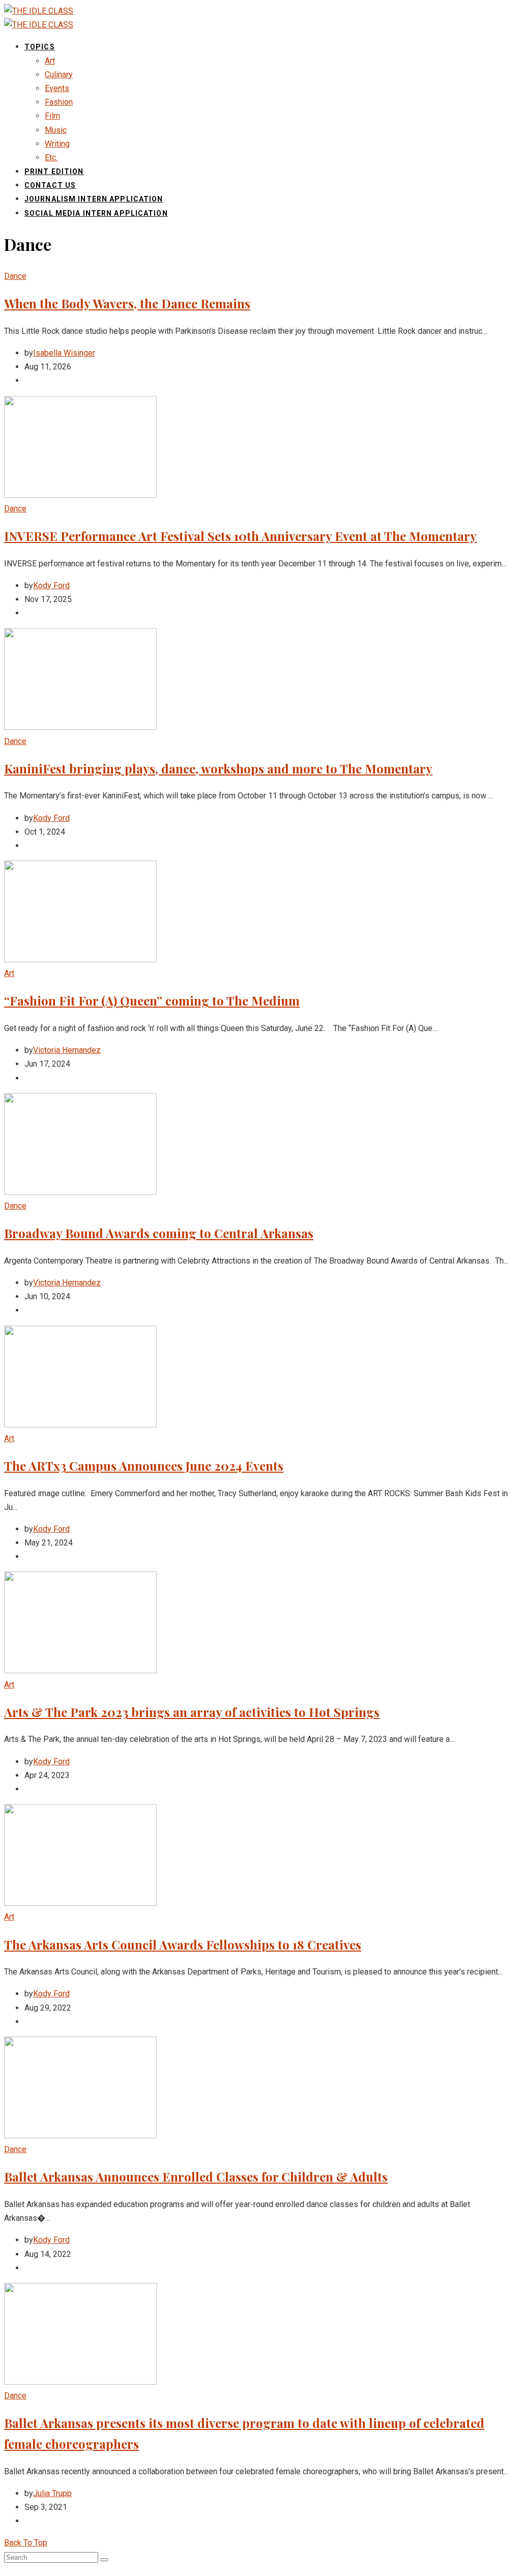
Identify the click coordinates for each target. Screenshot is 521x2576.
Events (57, 88)
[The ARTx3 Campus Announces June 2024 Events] (80, 1425)
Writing (57, 144)
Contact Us (50, 185)
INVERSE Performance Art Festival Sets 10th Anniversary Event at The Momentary (240, 536)
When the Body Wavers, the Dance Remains (127, 303)
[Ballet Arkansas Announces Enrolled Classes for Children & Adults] (80, 2136)
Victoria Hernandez (67, 1050)
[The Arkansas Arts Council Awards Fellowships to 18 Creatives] (80, 1903)
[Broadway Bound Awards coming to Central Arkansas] (80, 1192)
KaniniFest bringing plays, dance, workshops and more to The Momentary (218, 768)
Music (56, 130)
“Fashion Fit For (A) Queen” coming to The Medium (152, 1000)
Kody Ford (51, 585)
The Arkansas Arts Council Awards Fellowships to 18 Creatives (183, 1944)
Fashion (59, 102)
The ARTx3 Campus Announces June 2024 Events (144, 1466)
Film (52, 116)
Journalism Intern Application (94, 199)
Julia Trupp (52, 2493)
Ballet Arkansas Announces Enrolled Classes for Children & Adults (196, 2177)
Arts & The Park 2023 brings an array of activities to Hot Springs (192, 1712)
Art (50, 61)
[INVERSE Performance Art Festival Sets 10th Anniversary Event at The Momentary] (80, 495)
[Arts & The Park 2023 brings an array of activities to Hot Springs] (80, 1670)
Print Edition (54, 171)
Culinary (59, 75)
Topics (40, 47)
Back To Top (26, 2543)
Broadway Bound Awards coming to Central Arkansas (159, 1233)
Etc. (51, 158)
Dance (15, 276)
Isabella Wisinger (64, 353)
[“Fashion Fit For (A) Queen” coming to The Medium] (80, 960)
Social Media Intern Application (96, 213)
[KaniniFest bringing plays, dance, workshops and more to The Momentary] (80, 727)
